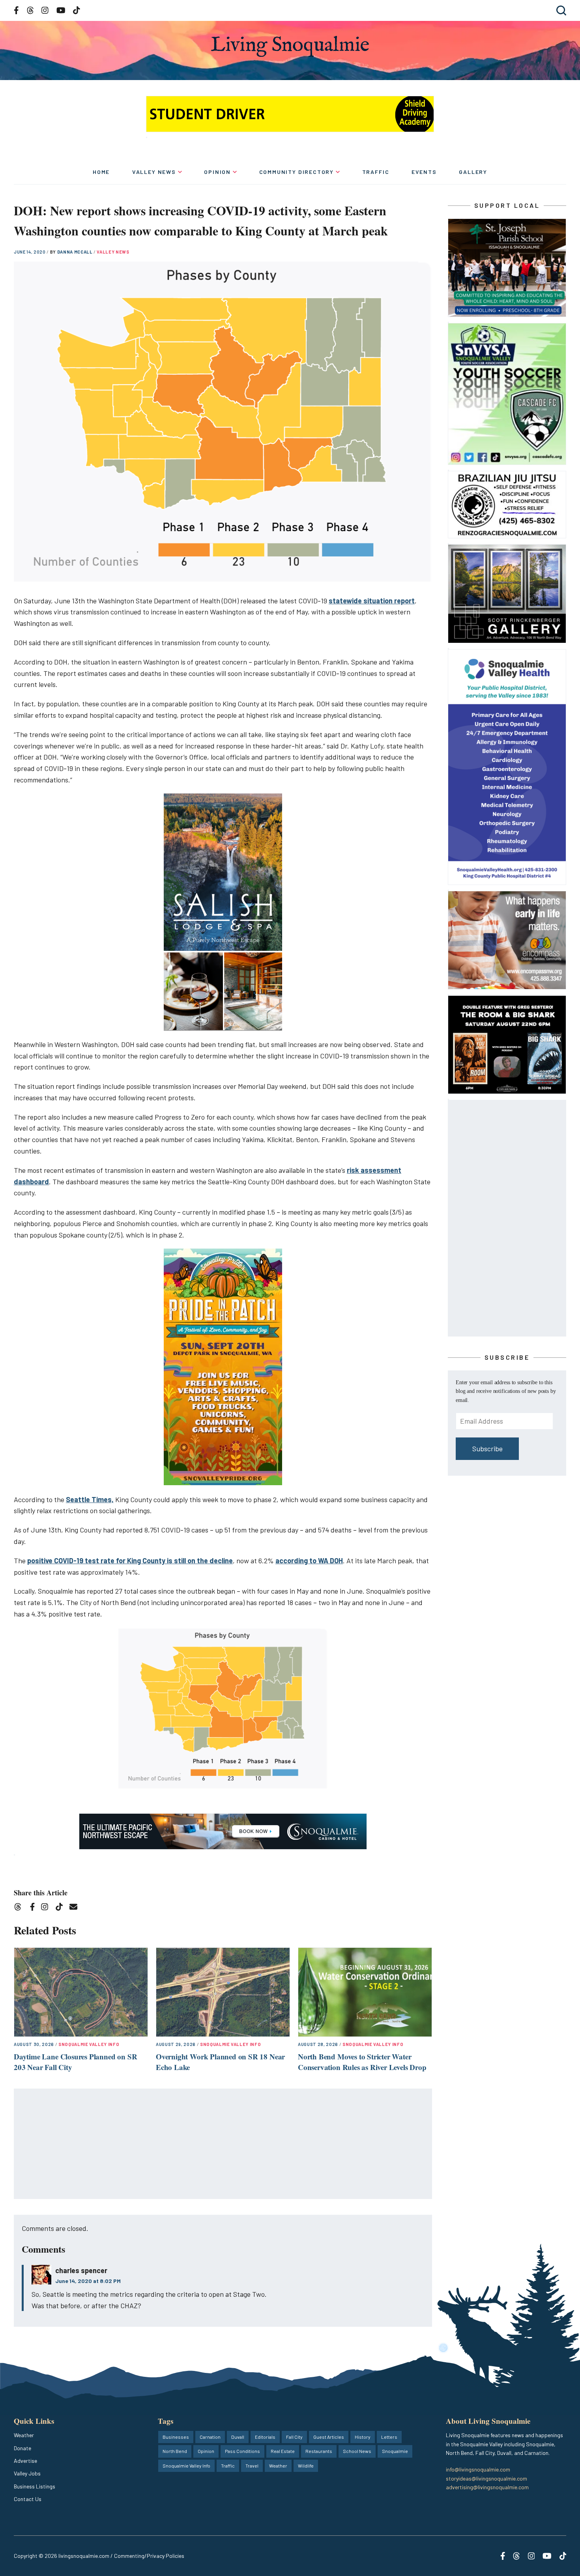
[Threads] (20, 1908)
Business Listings (35, 2486)
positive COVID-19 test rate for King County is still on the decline (130, 1561)
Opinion (217, 172)
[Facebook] (34, 1908)
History (363, 2437)
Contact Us (28, 2499)
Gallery (473, 172)
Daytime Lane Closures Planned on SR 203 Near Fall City (75, 2062)
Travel (252, 2466)
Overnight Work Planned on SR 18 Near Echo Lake (220, 2062)
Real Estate (283, 2451)
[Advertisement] (223, 2144)
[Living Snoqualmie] (290, 46)
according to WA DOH (309, 1561)
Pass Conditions (242, 2451)
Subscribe (487, 1449)
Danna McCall (76, 252)
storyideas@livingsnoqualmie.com (486, 2478)
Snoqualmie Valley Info (89, 2044)
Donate (22, 2448)
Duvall (238, 2437)
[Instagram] (47, 1908)
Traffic (376, 172)
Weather (24, 2435)
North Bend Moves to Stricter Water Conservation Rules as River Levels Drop (362, 2062)
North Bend (175, 2451)
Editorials (265, 2437)
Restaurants (319, 2451)
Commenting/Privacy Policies (149, 2556)
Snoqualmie (395, 2451)
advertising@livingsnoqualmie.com (487, 2487)
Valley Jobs (27, 2473)
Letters (389, 2437)
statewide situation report (372, 601)
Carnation (210, 2437)
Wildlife (306, 2466)
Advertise (25, 2461)
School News (357, 2451)
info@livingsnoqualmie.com (478, 2469)
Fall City (294, 2437)
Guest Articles (329, 2437)
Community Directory (297, 172)
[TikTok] (62, 1908)
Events (424, 172)
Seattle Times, (90, 1499)
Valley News (154, 172)
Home (101, 172)
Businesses (176, 2437)
